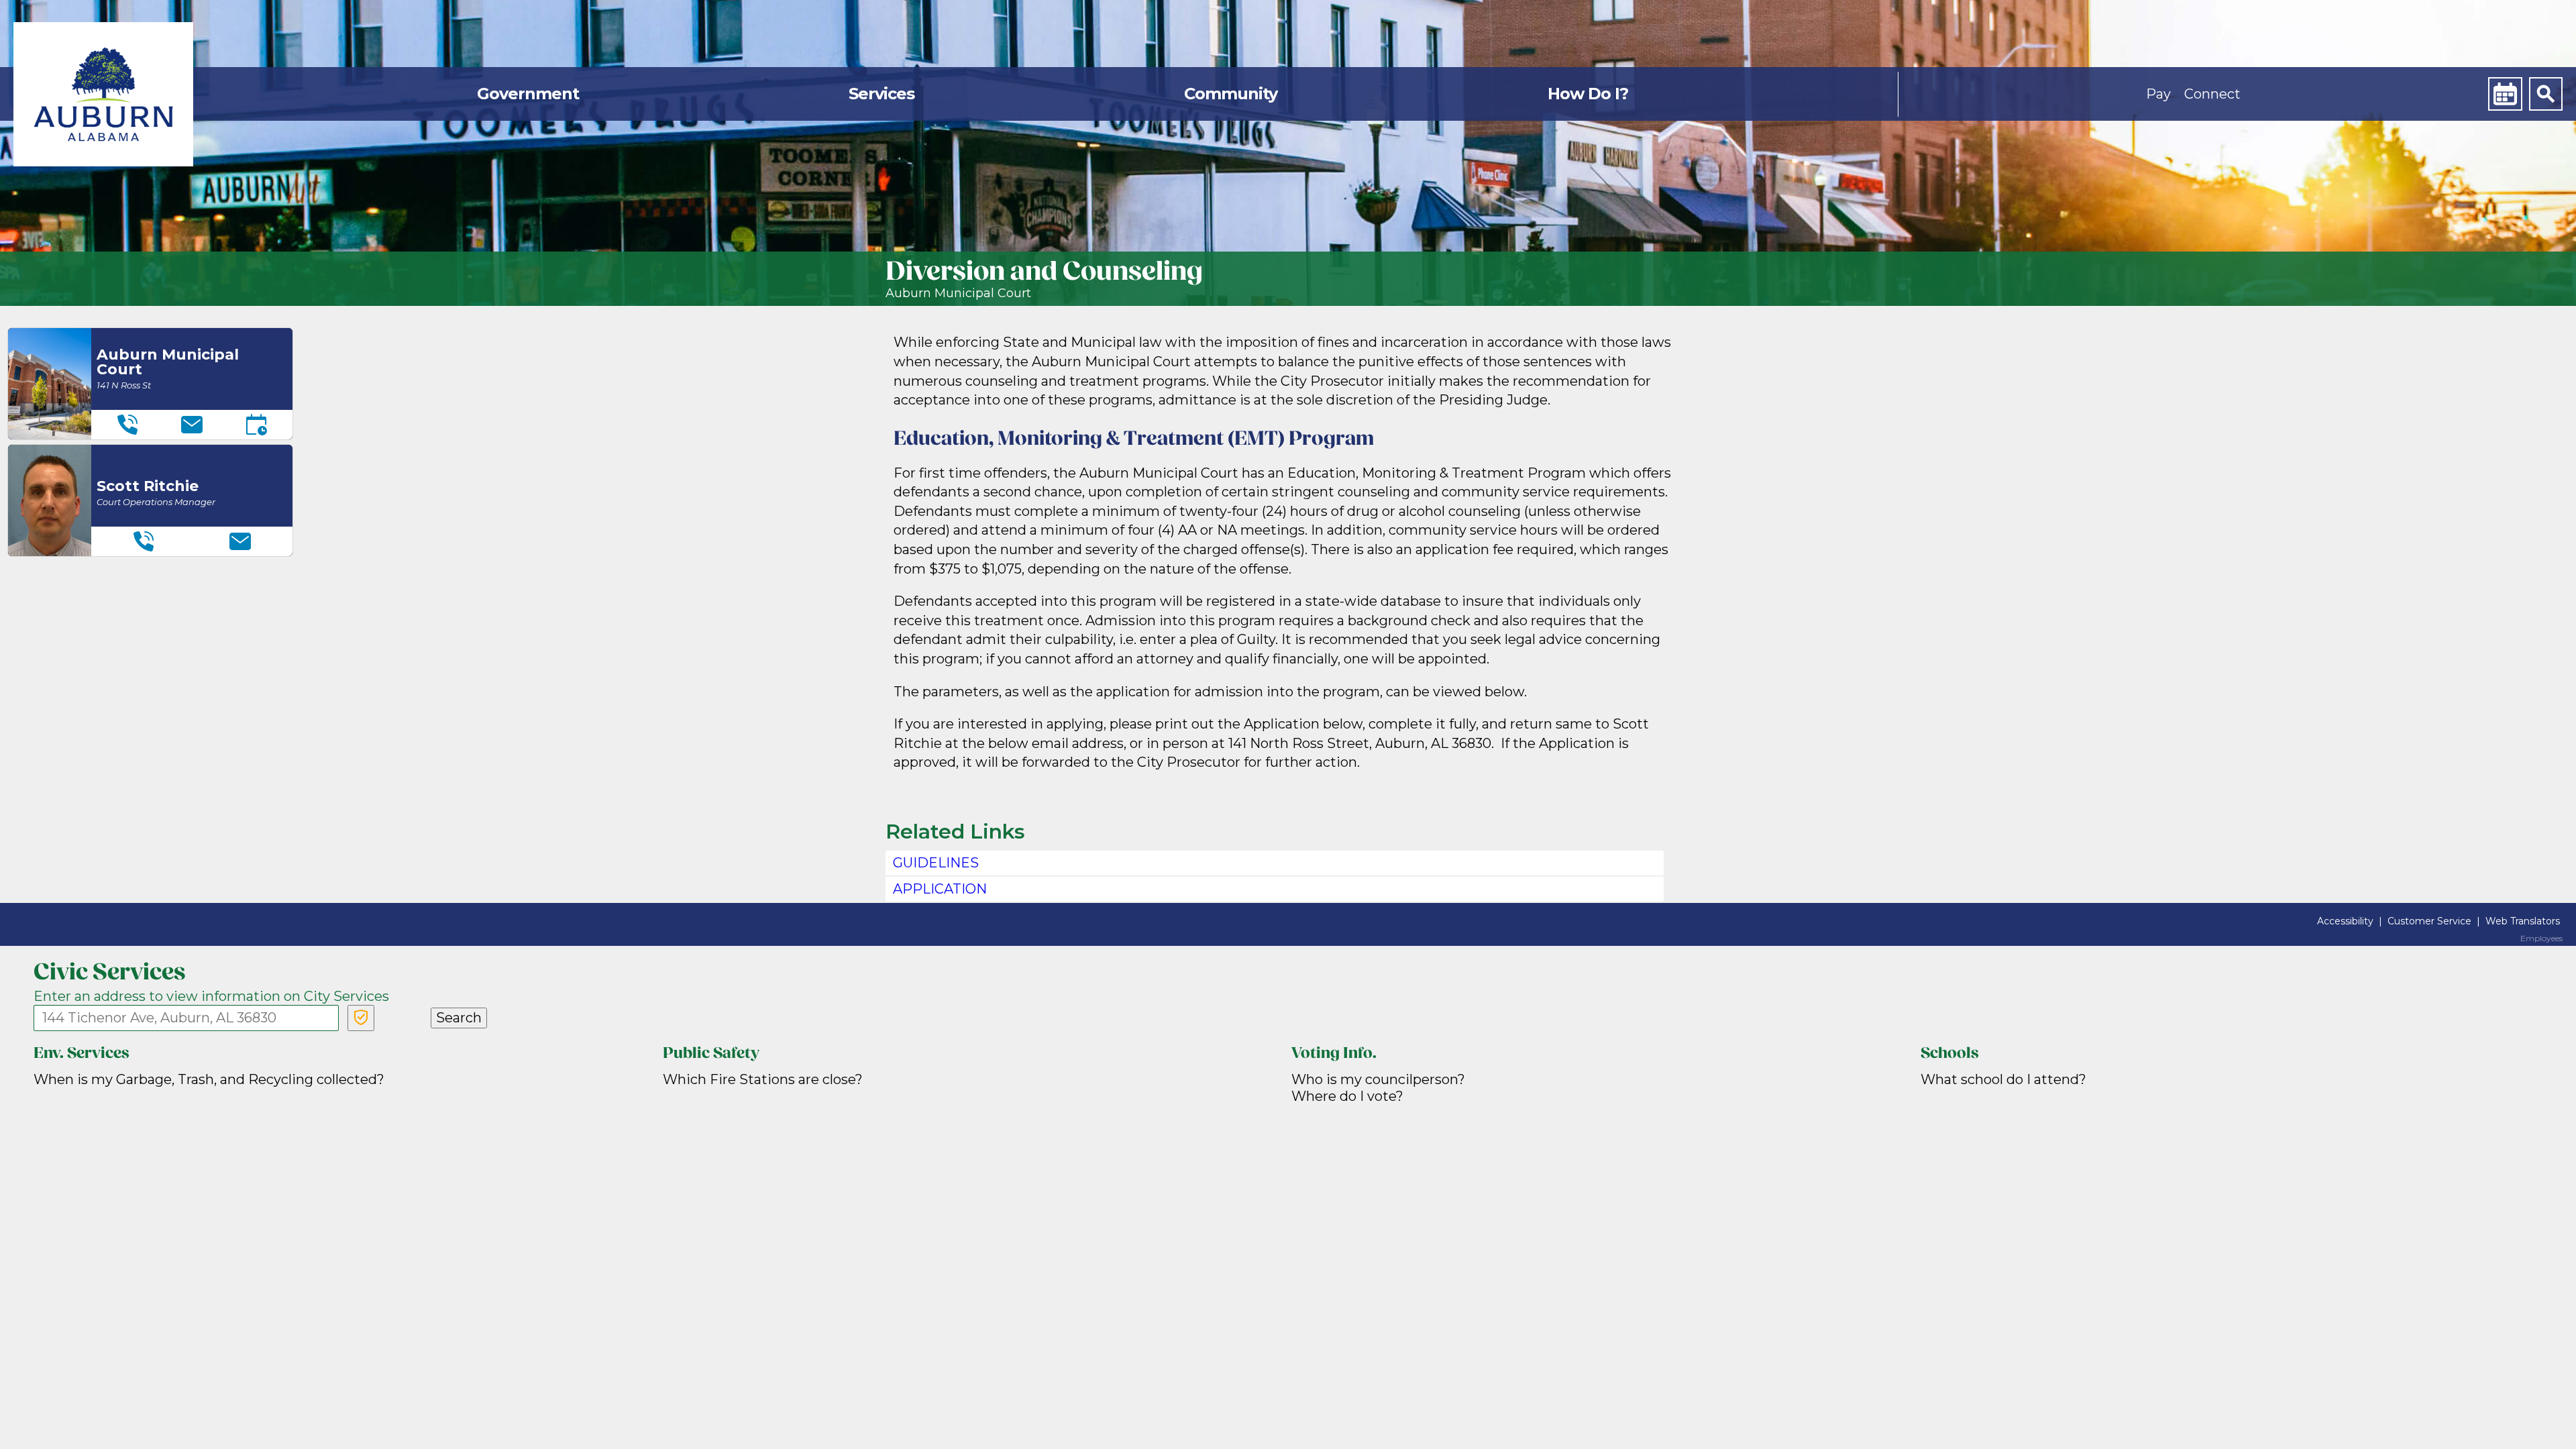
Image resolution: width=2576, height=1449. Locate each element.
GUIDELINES (936, 863)
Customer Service (2429, 921)
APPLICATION (940, 889)
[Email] (192, 425)
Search (459, 1018)
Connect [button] (2212, 94)
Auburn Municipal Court (958, 293)
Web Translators (2523, 921)
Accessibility (2345, 921)
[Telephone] (127, 425)
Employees (2541, 938)
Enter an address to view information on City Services (211, 996)
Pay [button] (2158, 94)
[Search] (2546, 94)
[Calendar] (2505, 94)
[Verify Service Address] (361, 1018)
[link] (103, 94)
